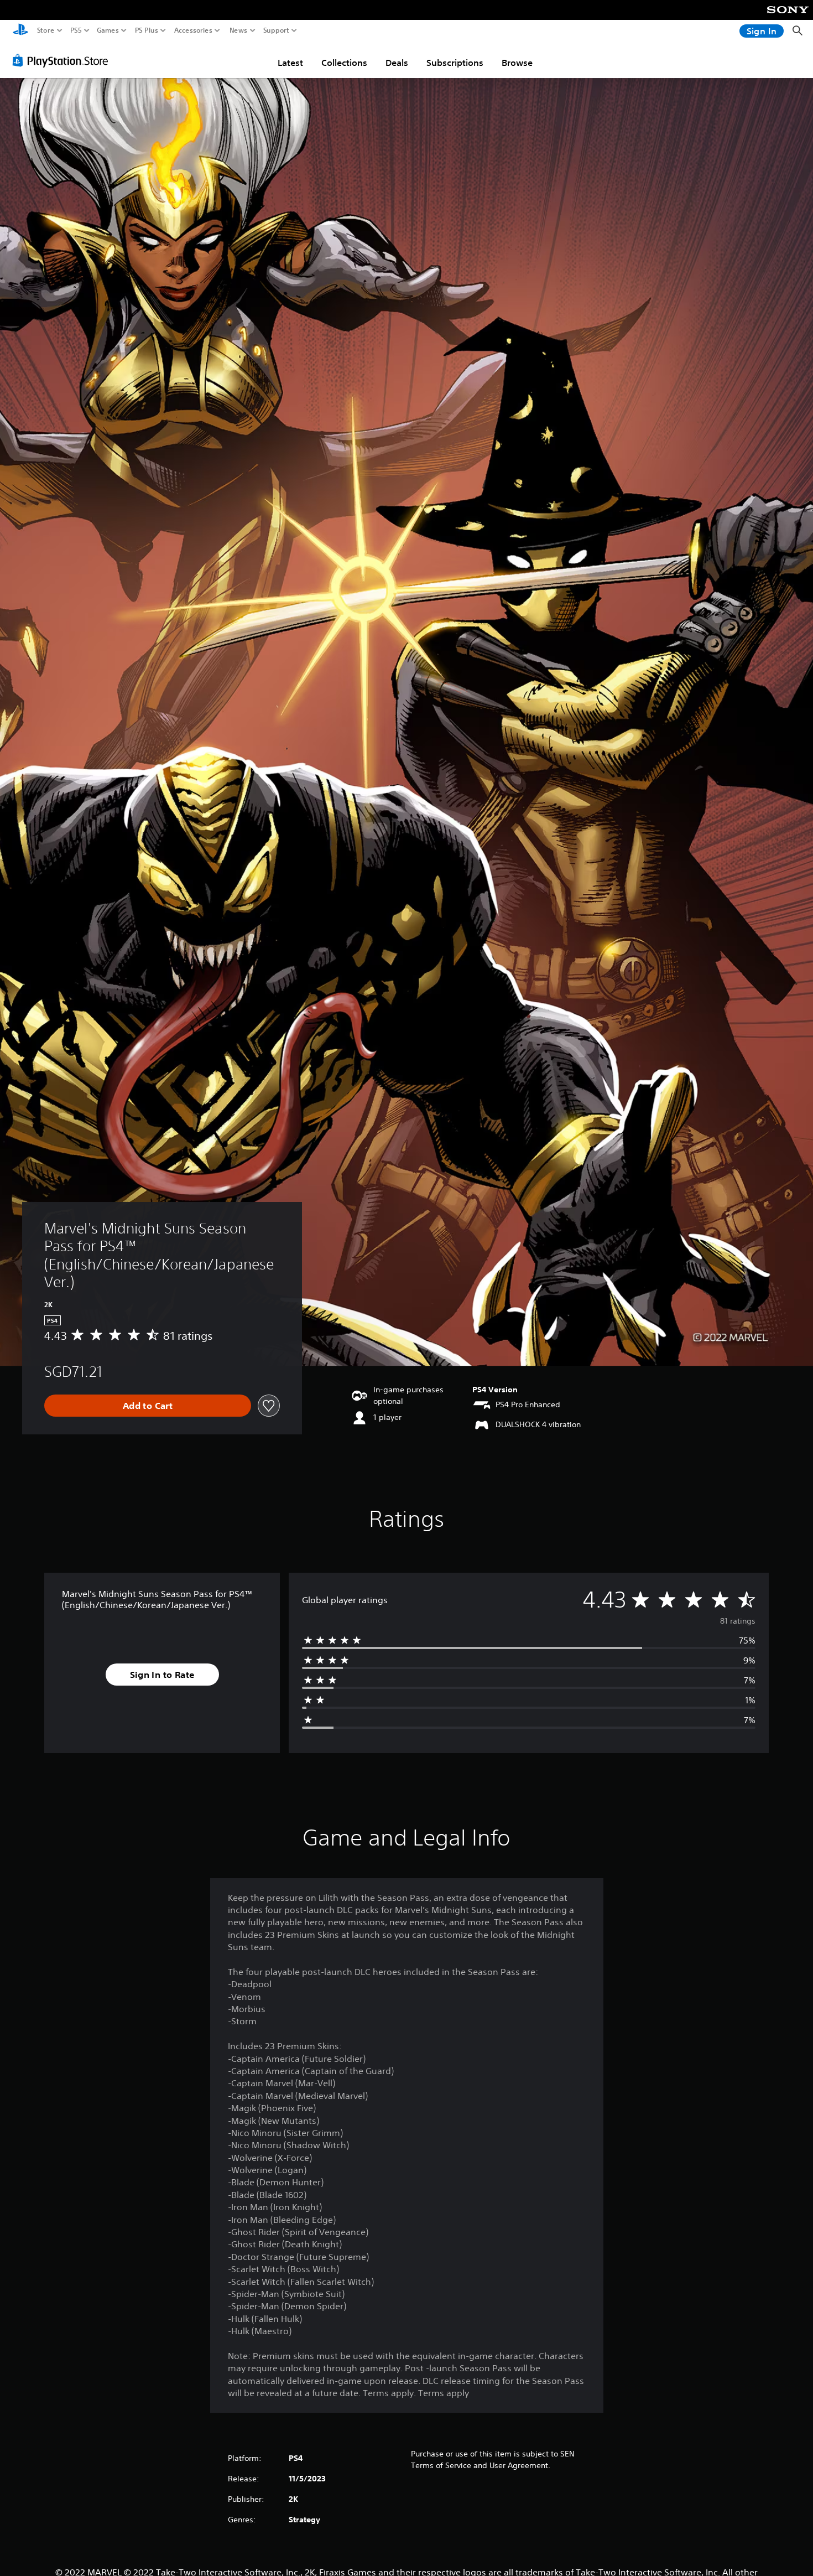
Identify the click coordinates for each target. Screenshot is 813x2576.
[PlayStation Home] (20, 31)
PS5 (76, 30)
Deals (397, 63)
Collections (344, 63)
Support (277, 30)
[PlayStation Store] (63, 60)
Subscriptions (455, 63)
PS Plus (147, 30)
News (239, 30)
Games (108, 30)
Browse (517, 63)
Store (46, 30)
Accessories (193, 30)
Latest (290, 63)
